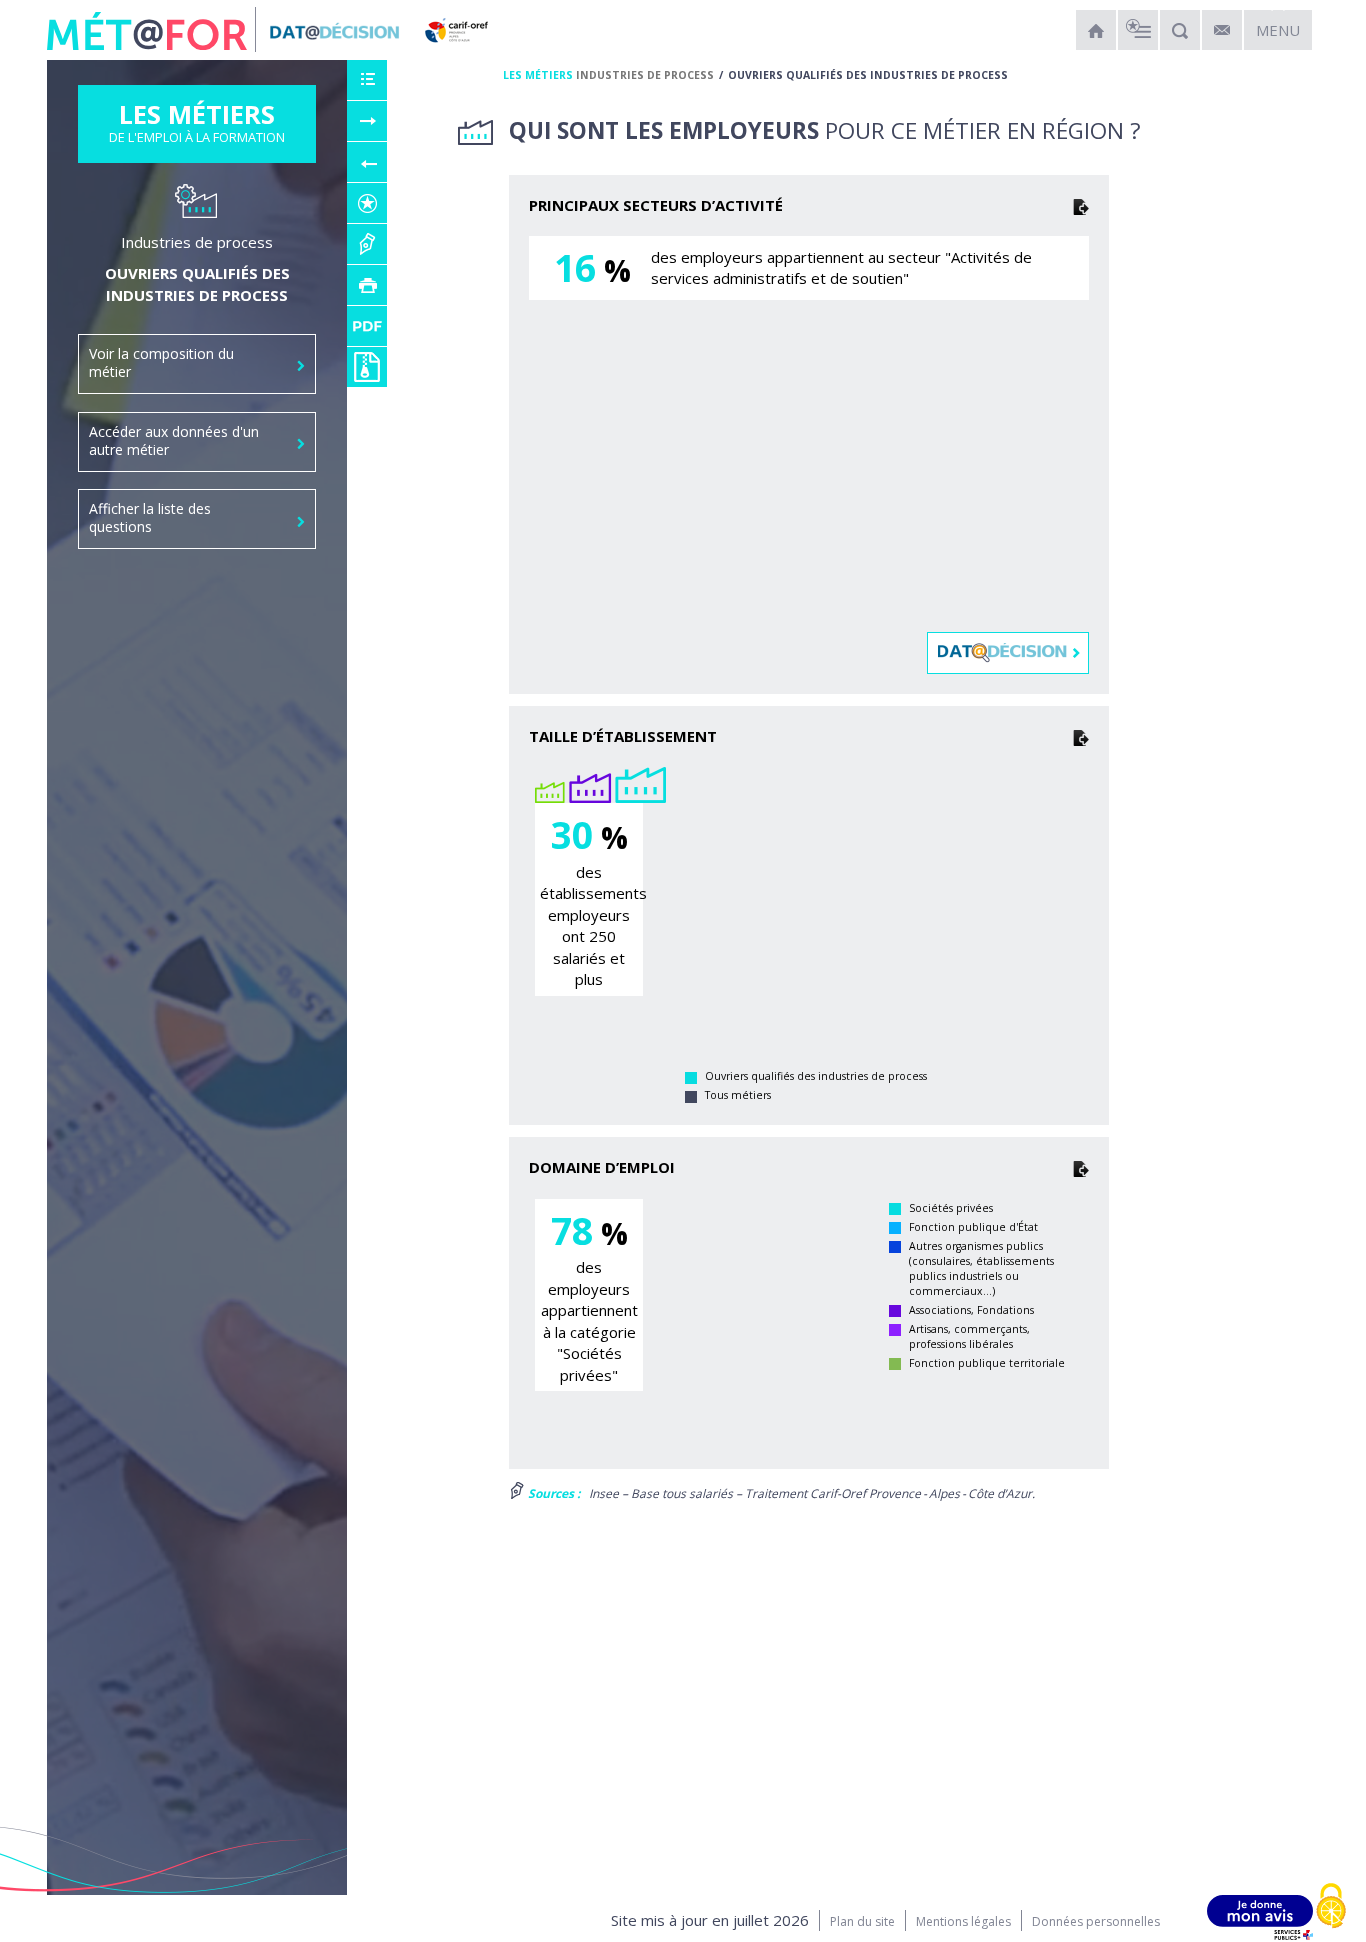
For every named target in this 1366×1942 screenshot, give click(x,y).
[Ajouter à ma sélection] (367, 203)
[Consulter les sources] (367, 244)
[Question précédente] (367, 162)
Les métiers (538, 75)
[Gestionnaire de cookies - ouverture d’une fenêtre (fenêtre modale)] (1331, 1907)
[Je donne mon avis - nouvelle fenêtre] (1260, 1917)
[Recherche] (1180, 30)
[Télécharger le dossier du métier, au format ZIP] (367, 367)
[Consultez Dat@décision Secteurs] (1009, 651)
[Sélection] (1138, 30)
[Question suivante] (367, 121)
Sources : (552, 1493)
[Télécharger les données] (1081, 205)
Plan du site (862, 1921)
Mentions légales (963, 1921)
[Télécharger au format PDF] (367, 326)
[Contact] (1222, 30)
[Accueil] (1096, 30)
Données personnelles (1096, 1921)
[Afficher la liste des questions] (367, 80)
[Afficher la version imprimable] (367, 285)
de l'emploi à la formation (197, 128)
